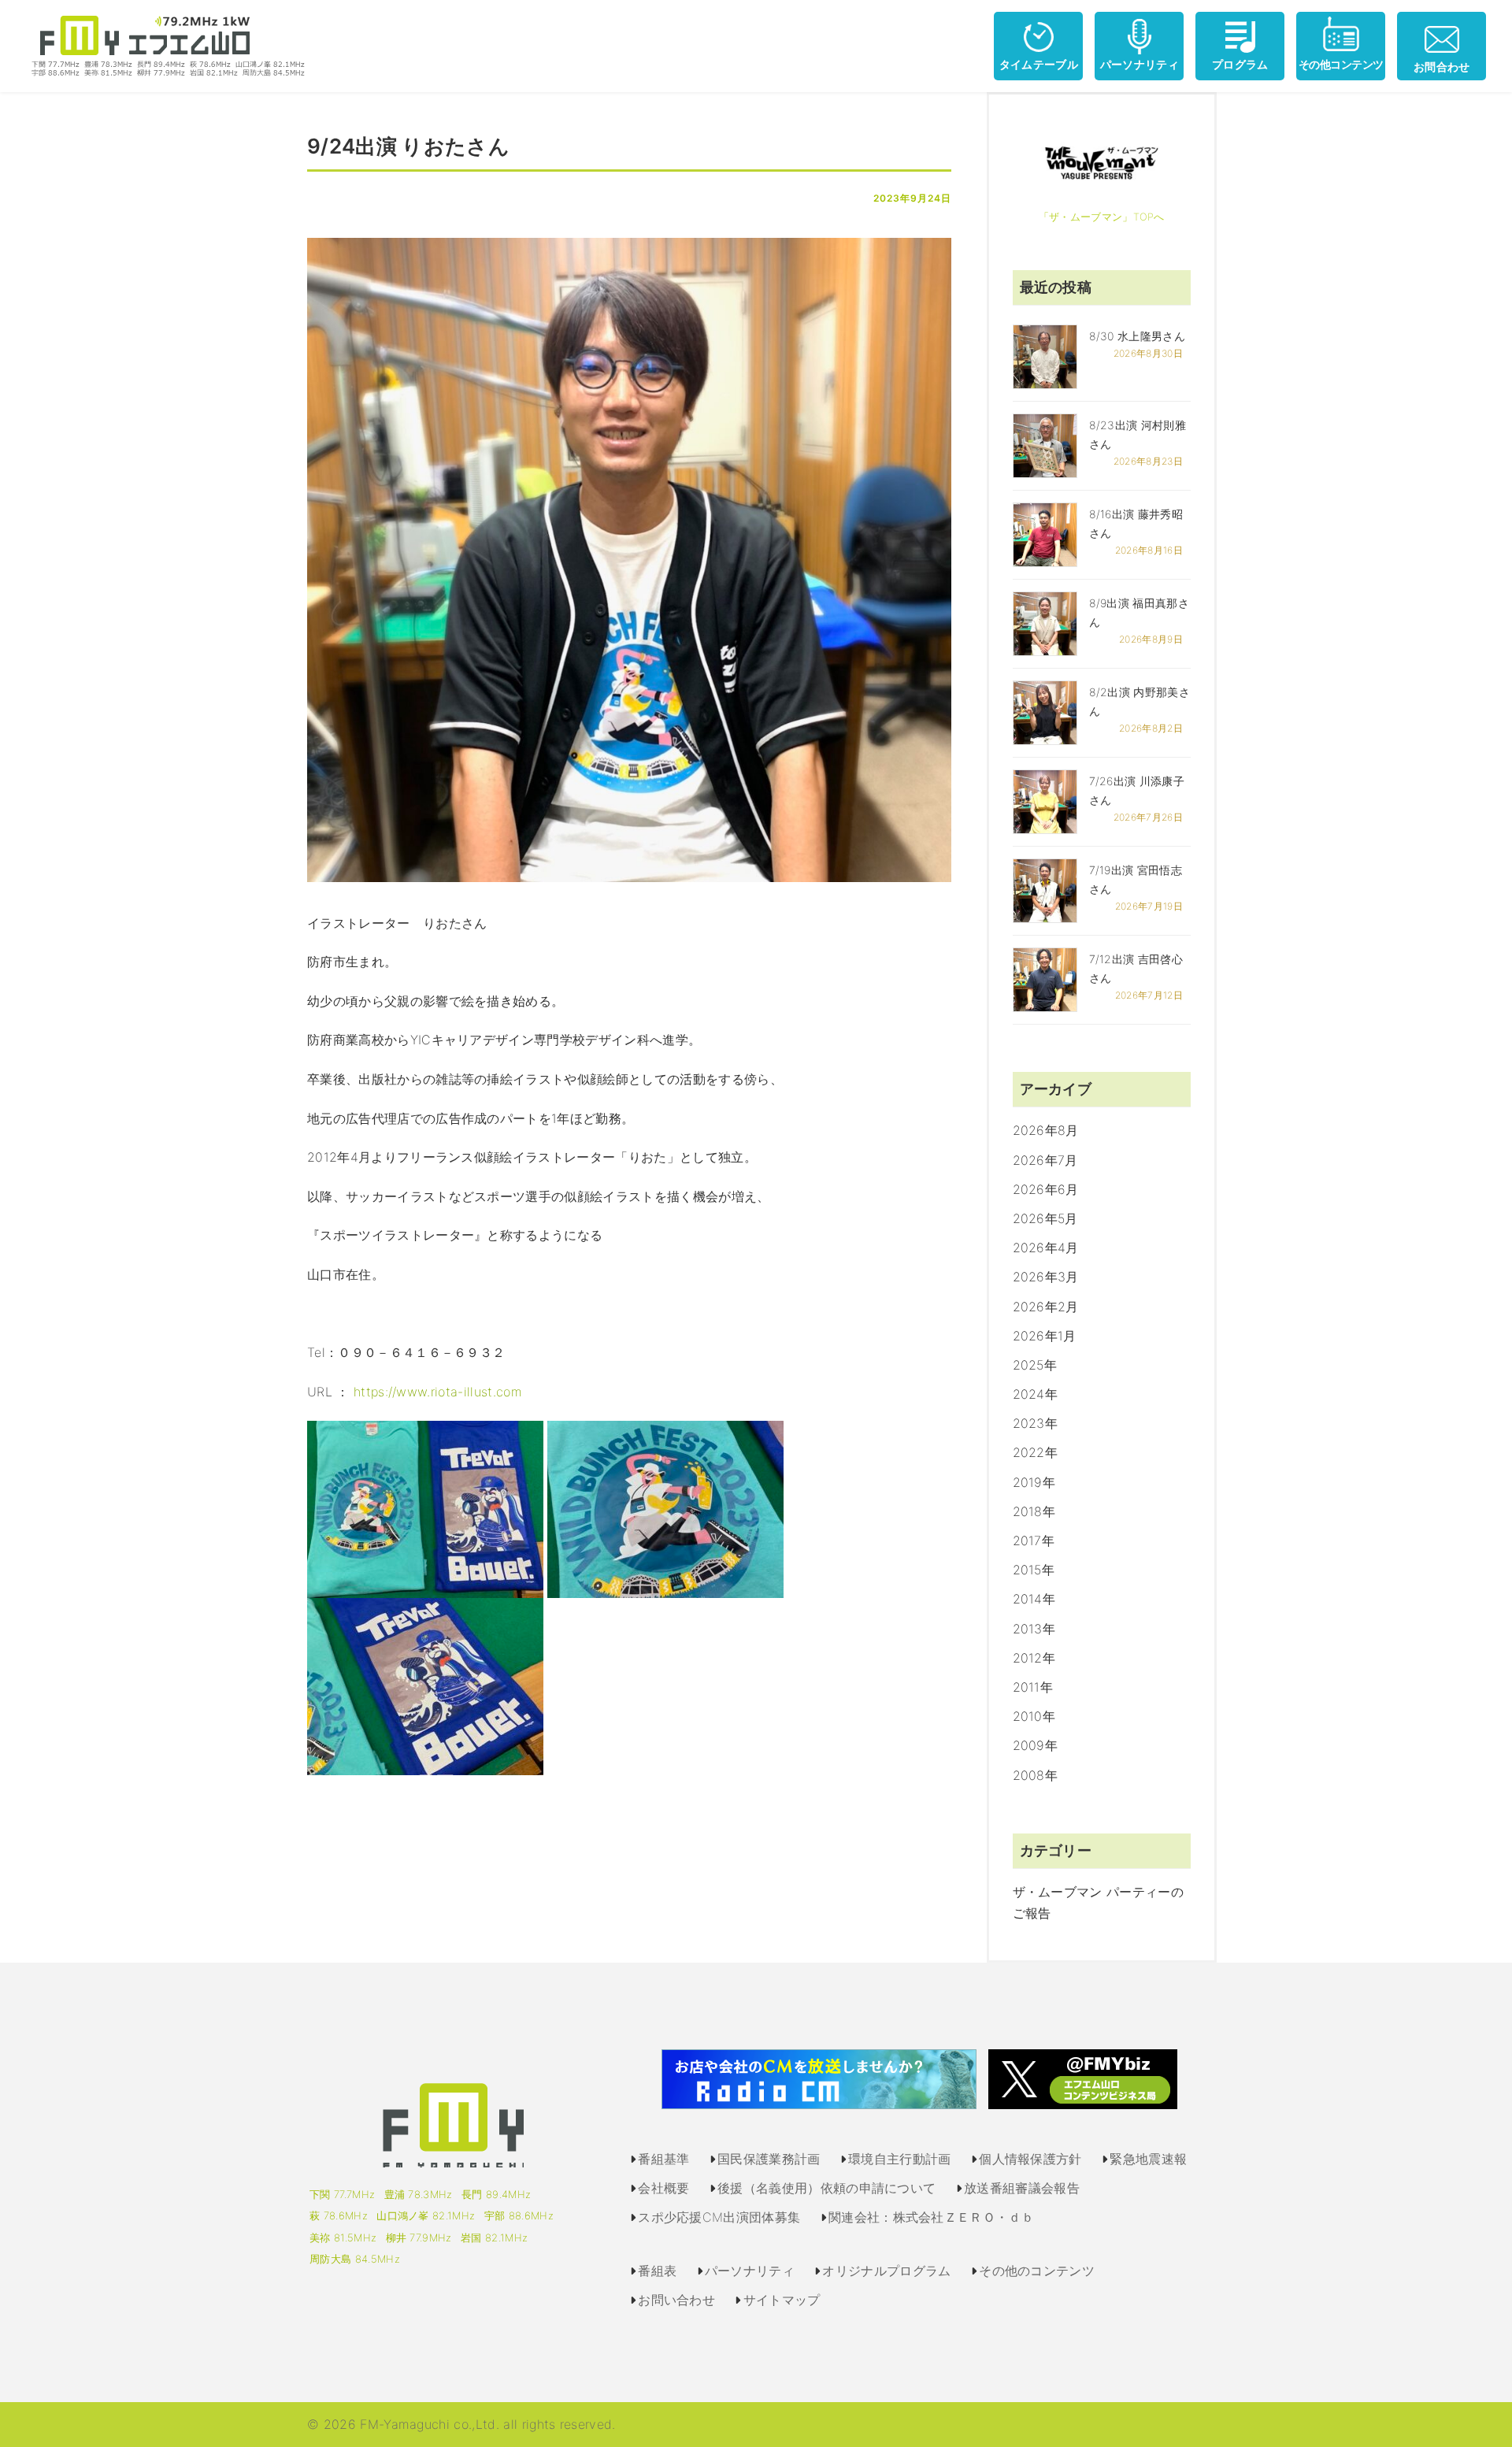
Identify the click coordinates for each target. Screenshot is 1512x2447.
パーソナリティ (1140, 64)
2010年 (1034, 1716)
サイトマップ (782, 2300)
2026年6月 (1046, 1189)
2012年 (1034, 1658)
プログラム (1240, 64)
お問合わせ (1442, 67)
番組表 (657, 2271)
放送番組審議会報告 (1022, 2188)
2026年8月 (1046, 1130)
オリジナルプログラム (886, 2271)
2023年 (1036, 1423)
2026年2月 (1046, 1307)
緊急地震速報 (1148, 2159)
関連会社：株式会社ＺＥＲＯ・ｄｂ (931, 2217)
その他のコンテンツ (1037, 2271)
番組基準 (663, 2159)
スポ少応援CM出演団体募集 (719, 2217)
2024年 (1036, 1394)
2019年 (1034, 1482)
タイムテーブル (1039, 64)
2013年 (1034, 1629)
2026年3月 (1046, 1277)
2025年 (1035, 1365)
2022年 (1036, 1452)
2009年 (1036, 1745)
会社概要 (663, 2188)
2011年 (1033, 1687)
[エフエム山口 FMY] (162, 45)
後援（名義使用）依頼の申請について (826, 2188)
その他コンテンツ (1341, 64)
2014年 (1034, 1599)
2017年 (1034, 1540)
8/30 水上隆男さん (1138, 336)
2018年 (1034, 1511)
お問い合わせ (676, 2300)
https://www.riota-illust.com (438, 1392)
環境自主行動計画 (900, 2159)
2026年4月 (1046, 1248)
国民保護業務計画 (769, 2159)
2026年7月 (1045, 1160)
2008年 (1036, 1775)
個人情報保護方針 (1030, 2159)
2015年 (1034, 1570)
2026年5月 (1045, 1218)
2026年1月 (1045, 1336)
